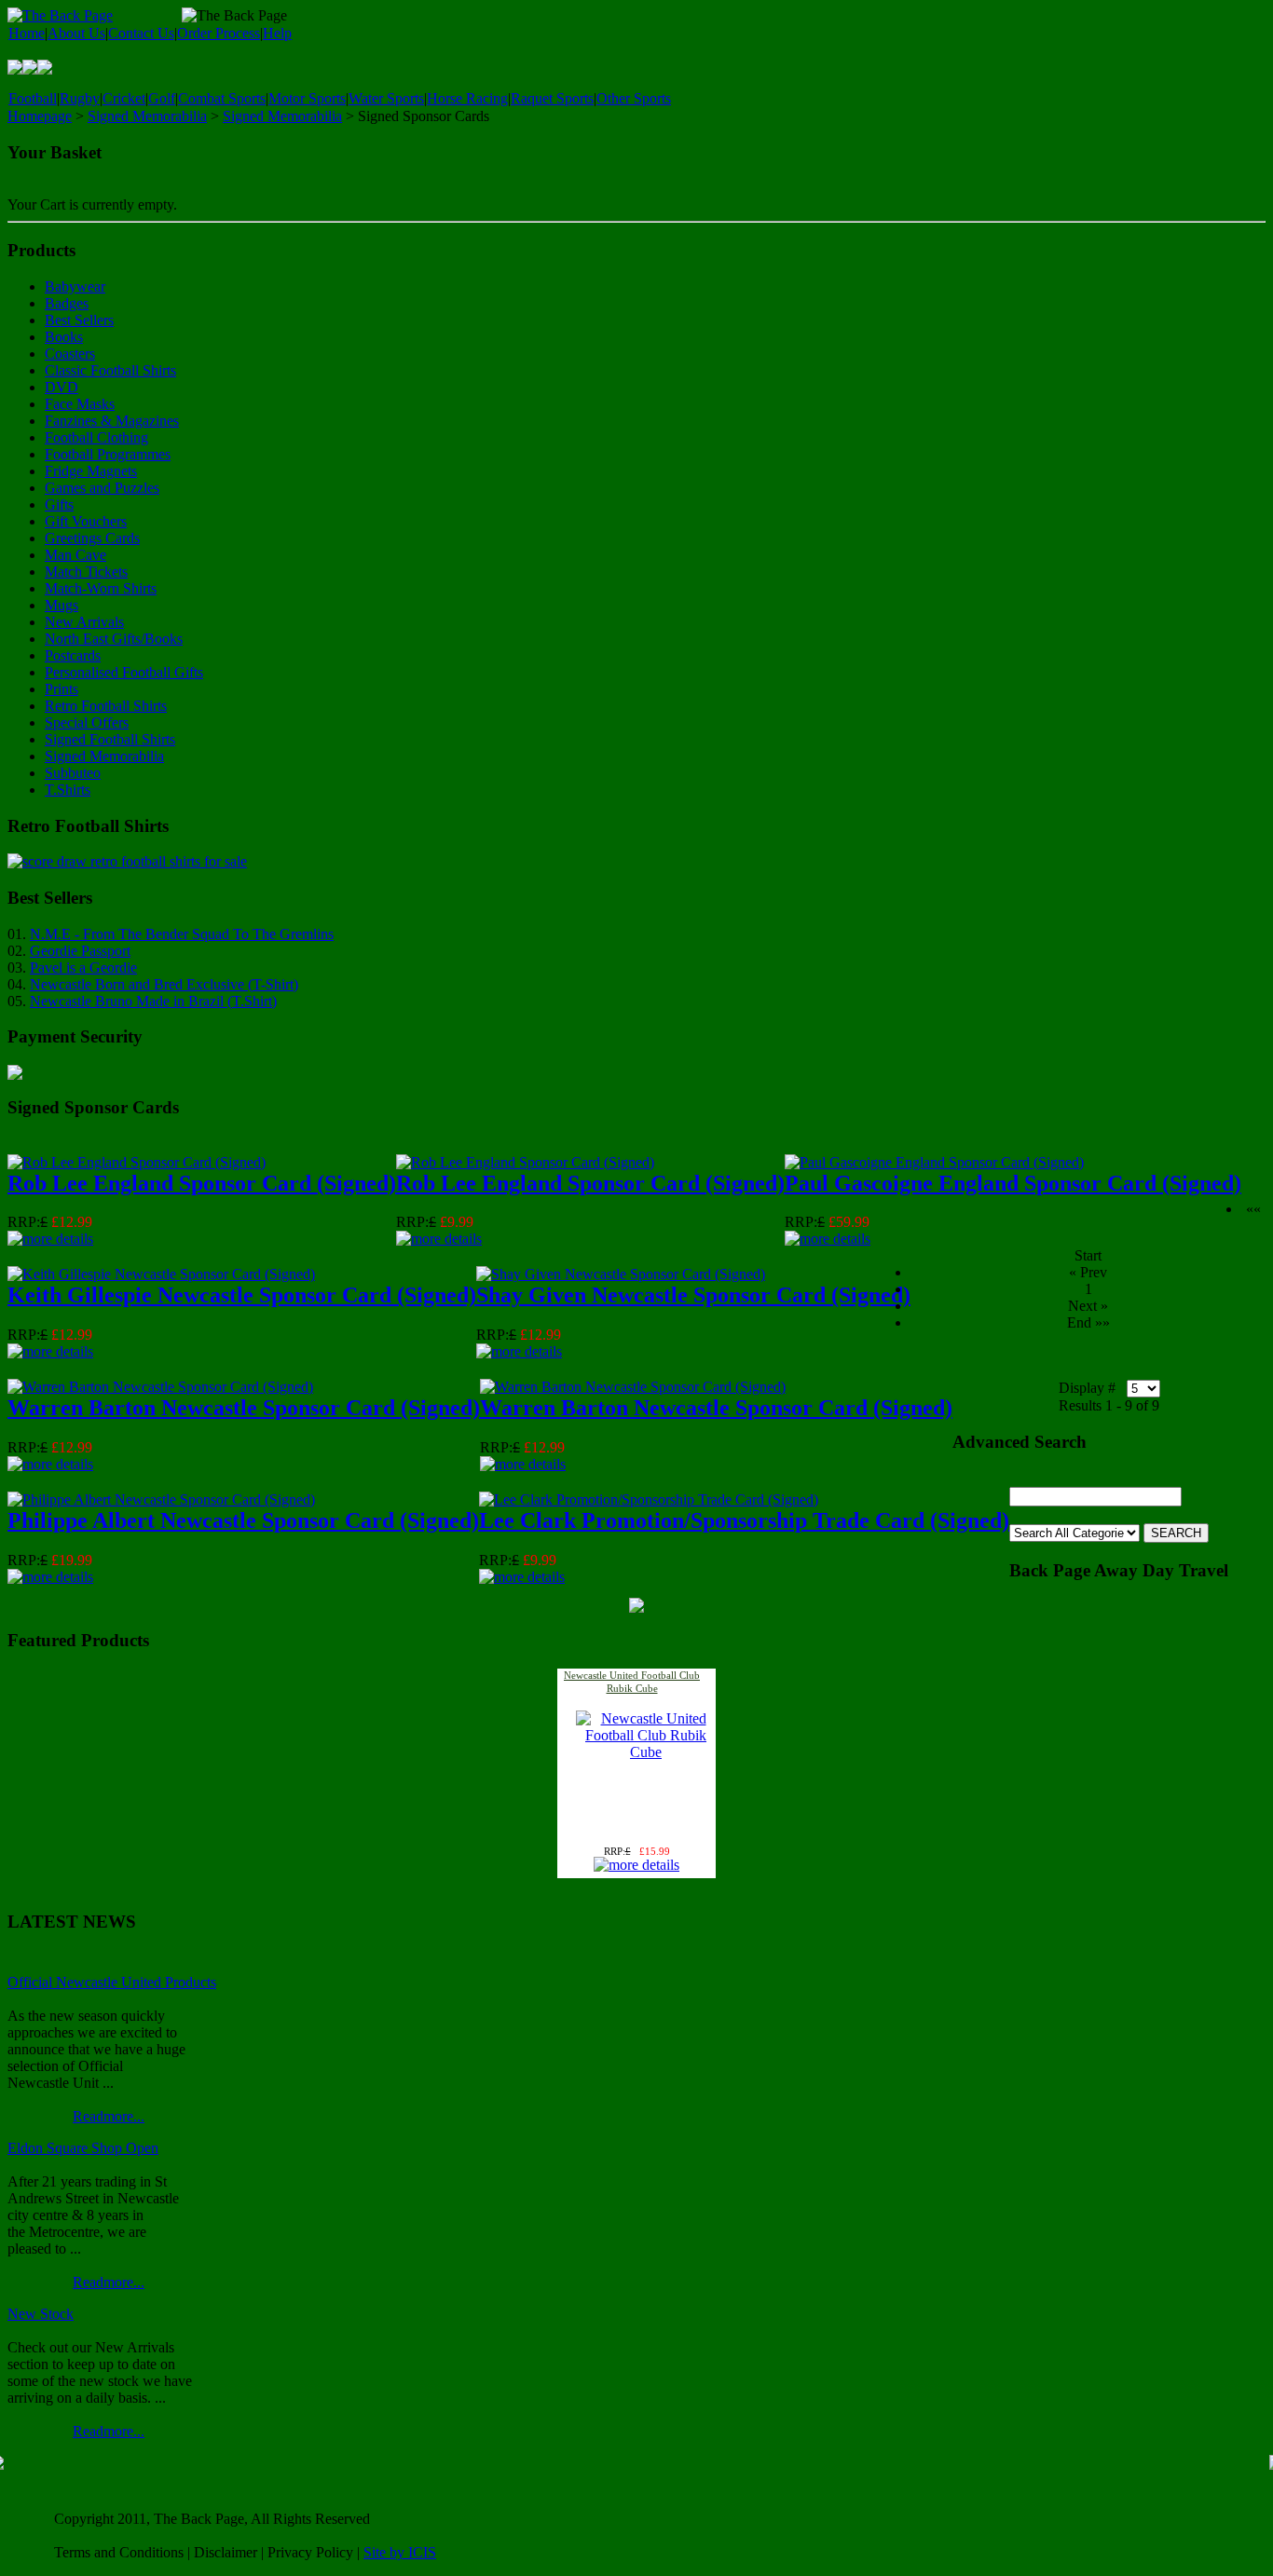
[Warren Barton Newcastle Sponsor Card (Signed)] (160, 1387)
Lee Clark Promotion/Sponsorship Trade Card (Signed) (744, 1520)
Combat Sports (222, 98)
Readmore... (109, 2116)
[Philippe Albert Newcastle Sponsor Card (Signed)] (161, 1499)
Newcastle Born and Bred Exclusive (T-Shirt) (164, 984)
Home (27, 33)
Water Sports (386, 98)
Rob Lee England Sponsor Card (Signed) (202, 1183)
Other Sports (634, 98)
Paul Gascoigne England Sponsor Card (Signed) (1013, 1183)
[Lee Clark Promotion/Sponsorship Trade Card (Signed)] (649, 1499)
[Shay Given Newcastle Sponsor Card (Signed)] (621, 1274)
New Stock (41, 2314)
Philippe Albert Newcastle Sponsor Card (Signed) (243, 1520)
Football (33, 98)
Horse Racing (467, 98)
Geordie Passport (80, 951)
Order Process (219, 33)
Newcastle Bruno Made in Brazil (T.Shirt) (153, 1001)
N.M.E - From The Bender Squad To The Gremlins (182, 934)
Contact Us (141, 33)
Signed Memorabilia (147, 116)
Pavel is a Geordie (83, 968)
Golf (162, 98)
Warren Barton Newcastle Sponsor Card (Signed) (244, 1408)
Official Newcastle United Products (112, 1982)
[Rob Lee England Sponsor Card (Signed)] (137, 1162)
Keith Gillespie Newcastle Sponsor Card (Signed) (242, 1295)
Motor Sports (307, 98)
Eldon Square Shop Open (83, 2148)
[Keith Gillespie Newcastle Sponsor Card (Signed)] (161, 1274)
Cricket (124, 98)
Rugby (80, 98)
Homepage (40, 116)
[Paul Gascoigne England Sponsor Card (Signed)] (934, 1162)
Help (277, 33)
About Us (76, 33)
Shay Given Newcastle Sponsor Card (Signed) (693, 1295)
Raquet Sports (552, 98)
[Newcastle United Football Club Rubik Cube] (646, 1752)
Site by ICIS (400, 2552)
